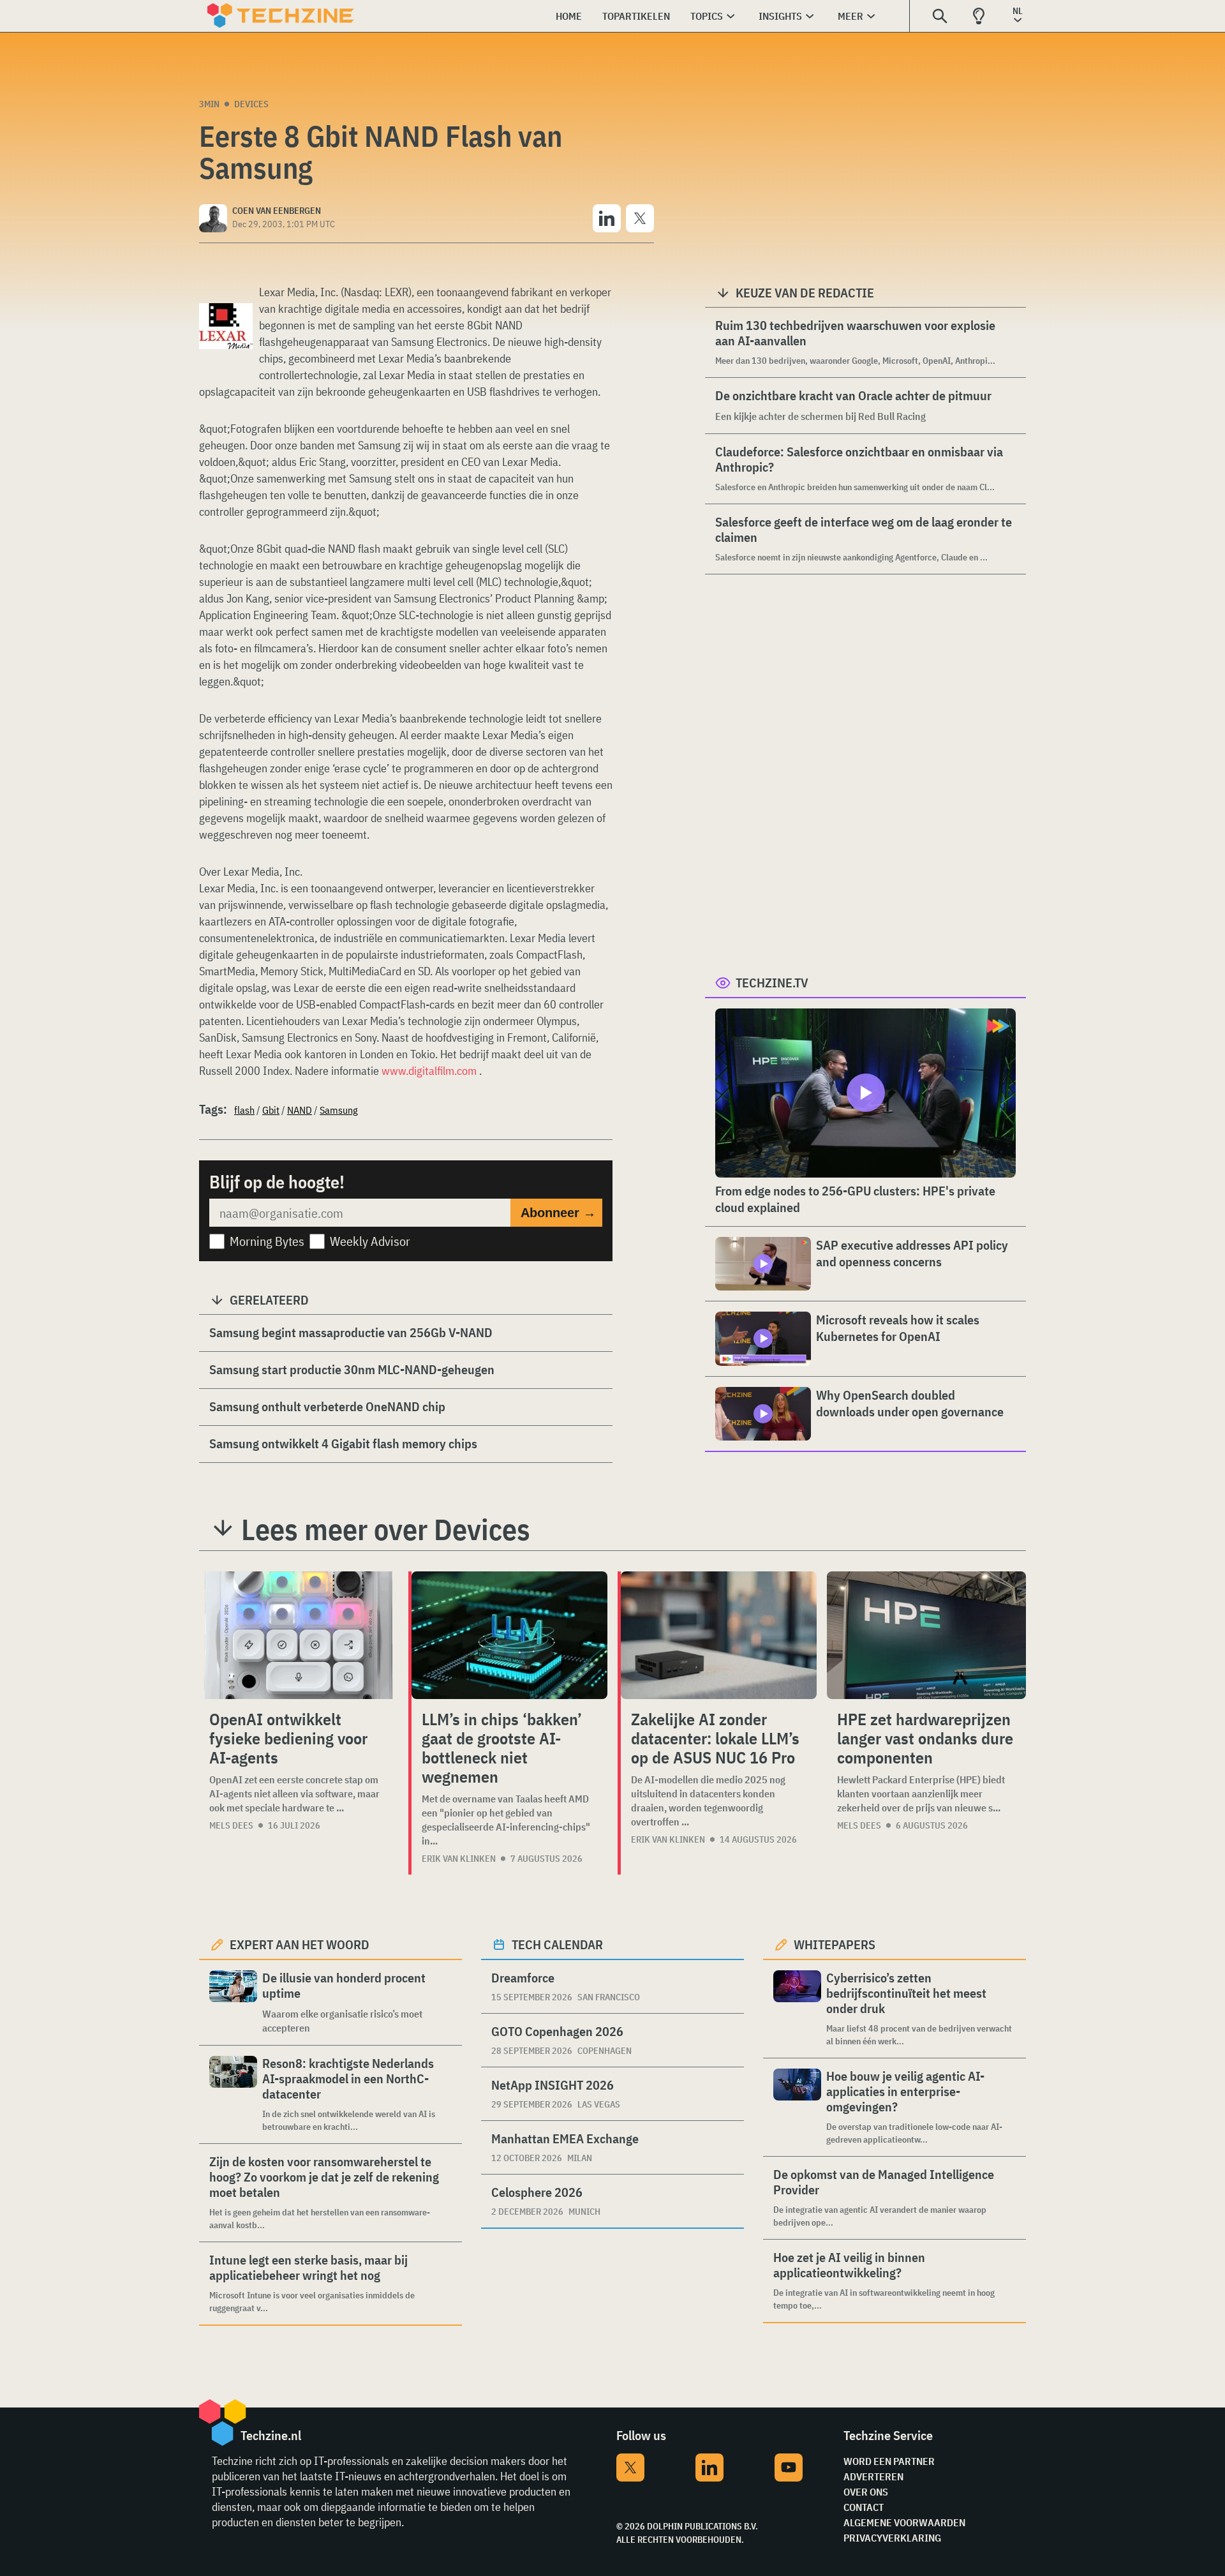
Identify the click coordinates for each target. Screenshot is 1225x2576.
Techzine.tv (772, 983)
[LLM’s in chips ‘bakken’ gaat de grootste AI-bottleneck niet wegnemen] (509, 1635)
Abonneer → (558, 1213)
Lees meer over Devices (386, 1529)
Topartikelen (636, 16)
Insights (780, 16)
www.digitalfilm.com (429, 1071)
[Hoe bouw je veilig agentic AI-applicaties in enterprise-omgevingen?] (797, 2107)
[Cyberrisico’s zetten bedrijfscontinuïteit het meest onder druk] (797, 2009)
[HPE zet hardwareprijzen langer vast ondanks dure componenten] (926, 1635)
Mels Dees (231, 1825)
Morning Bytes (267, 1241)
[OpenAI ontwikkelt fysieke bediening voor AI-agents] (299, 1635)
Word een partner (889, 2461)
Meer (850, 16)
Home (569, 16)
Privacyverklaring (892, 2538)
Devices (251, 104)
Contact (864, 2507)
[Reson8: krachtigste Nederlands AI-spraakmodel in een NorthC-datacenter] (233, 2094)
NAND (300, 1110)
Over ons (866, 2492)
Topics (707, 16)
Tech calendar (557, 1944)
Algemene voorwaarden (904, 2522)
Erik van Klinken (459, 1859)
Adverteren (873, 2476)
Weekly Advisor (370, 1241)
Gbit (271, 1110)
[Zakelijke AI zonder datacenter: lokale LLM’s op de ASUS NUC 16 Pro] (719, 1635)
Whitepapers (835, 1944)
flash (244, 1110)
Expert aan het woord (300, 1944)
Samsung (339, 1110)
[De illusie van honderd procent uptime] (233, 2003)
